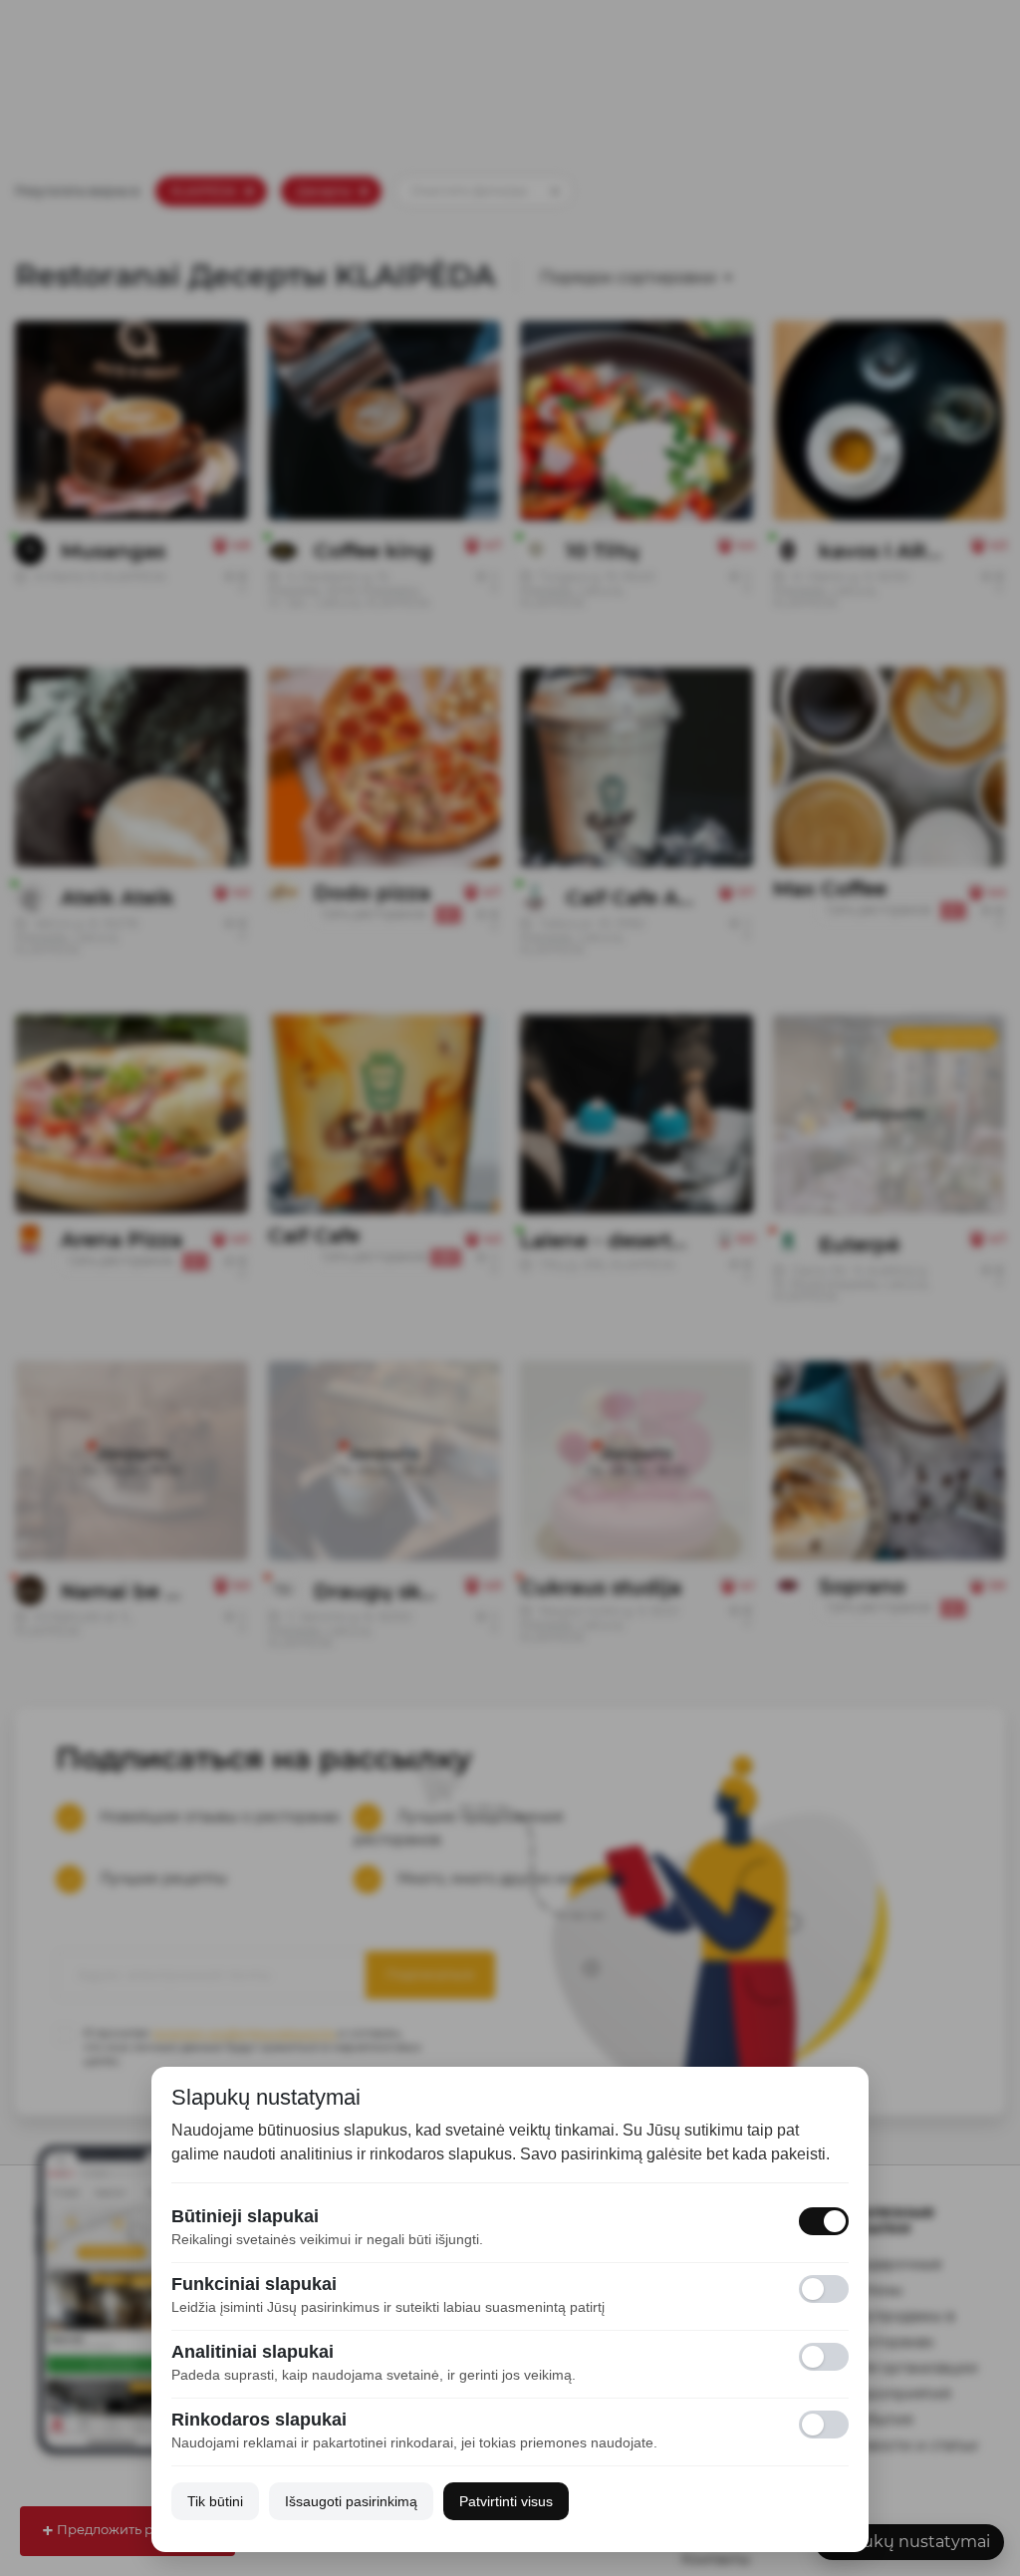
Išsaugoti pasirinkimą (351, 2501)
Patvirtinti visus (506, 2501)
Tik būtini (215, 2501)
